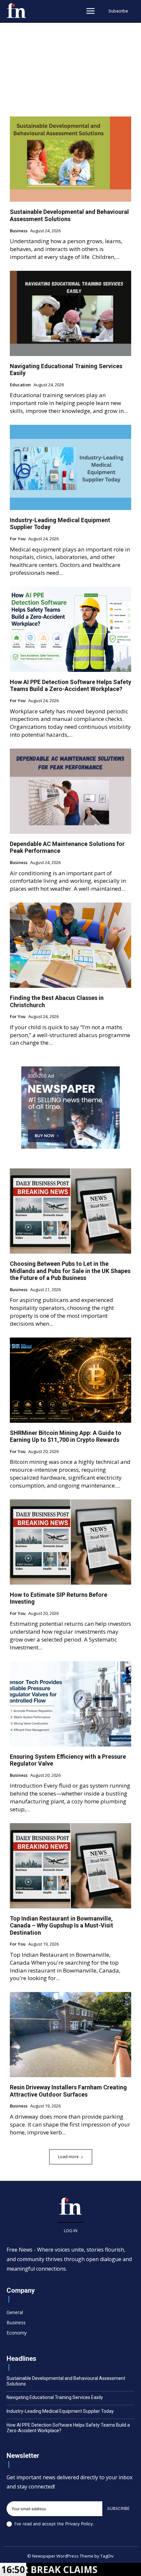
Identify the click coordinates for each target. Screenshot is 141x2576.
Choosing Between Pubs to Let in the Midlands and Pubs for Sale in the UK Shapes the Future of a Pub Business (70, 1271)
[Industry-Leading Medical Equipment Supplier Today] (70, 467)
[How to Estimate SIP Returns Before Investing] (70, 1542)
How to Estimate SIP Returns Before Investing (59, 1598)
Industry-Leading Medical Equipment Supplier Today (60, 2411)
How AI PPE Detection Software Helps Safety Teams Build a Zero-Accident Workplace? (70, 686)
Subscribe (118, 2508)
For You (18, 539)
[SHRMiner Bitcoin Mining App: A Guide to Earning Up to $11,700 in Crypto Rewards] (70, 1380)
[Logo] (16, 11)
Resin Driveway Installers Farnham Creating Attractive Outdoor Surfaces (68, 2091)
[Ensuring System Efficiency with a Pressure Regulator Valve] (70, 1704)
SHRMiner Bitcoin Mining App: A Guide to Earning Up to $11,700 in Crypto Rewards (66, 1436)
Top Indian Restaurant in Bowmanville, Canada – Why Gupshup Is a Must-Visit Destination (61, 1926)
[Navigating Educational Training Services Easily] (70, 313)
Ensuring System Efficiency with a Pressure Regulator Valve (68, 1760)
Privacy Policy (79, 2524)
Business (19, 231)
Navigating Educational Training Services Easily (66, 370)
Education (20, 385)
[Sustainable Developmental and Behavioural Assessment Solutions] (70, 159)
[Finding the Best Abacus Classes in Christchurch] (70, 945)
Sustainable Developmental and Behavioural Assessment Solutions (69, 215)
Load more (68, 2157)
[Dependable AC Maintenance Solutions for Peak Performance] (70, 791)
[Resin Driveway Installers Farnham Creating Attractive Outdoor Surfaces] (70, 2035)
